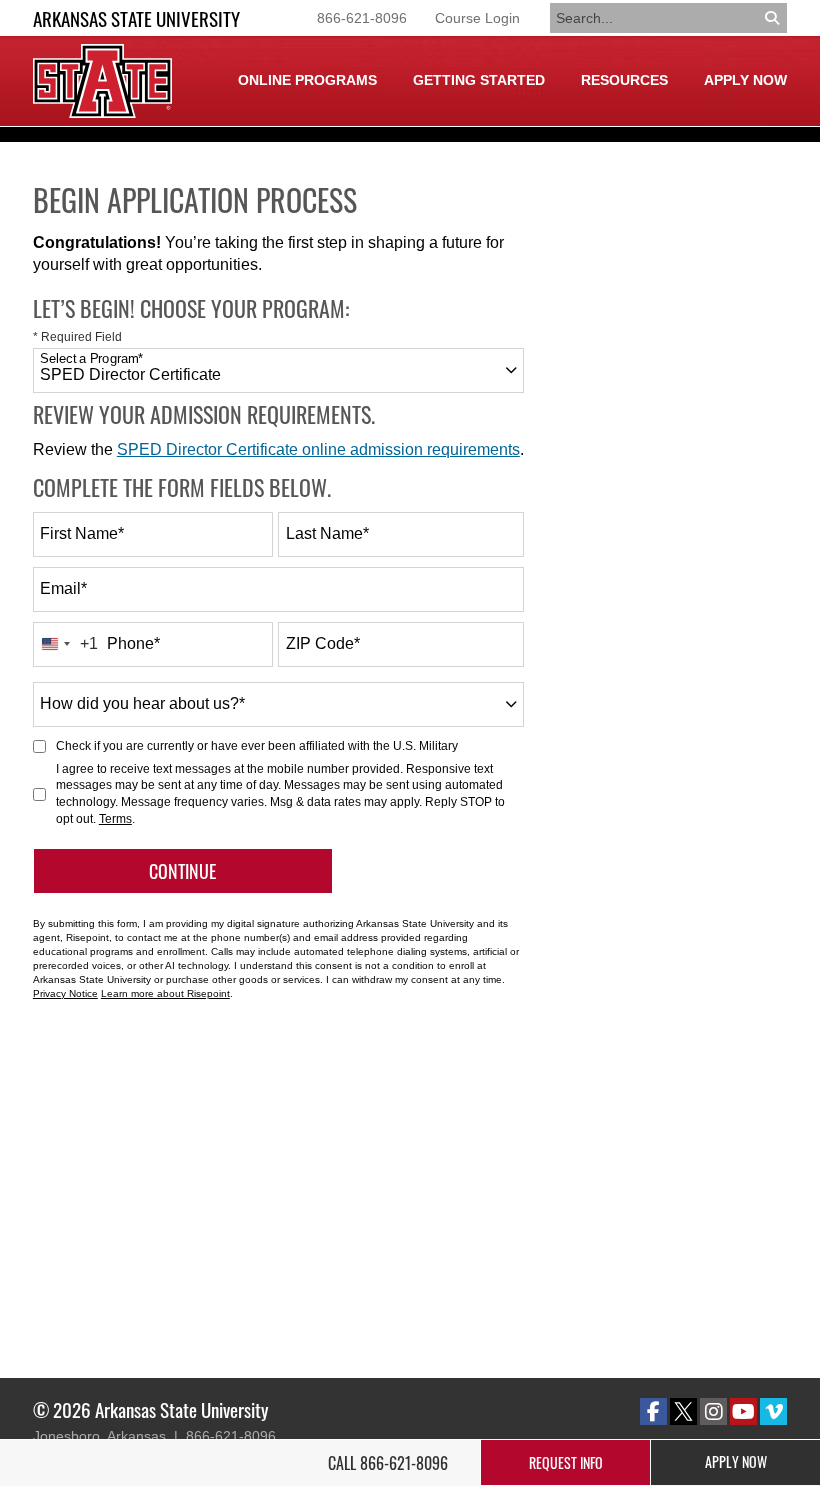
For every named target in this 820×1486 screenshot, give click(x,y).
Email (63, 588)
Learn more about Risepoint (165, 993)
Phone (133, 643)
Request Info (566, 1462)
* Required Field (77, 337)
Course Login (477, 18)
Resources (624, 80)
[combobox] (278, 370)
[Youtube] (743, 1411)
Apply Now (745, 80)
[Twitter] (683, 1411)
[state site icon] (102, 81)
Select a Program (91, 359)
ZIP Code (323, 643)
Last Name (327, 533)
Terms (115, 819)
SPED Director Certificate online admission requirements (318, 449)
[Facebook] (653, 1411)
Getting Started (479, 80)
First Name (82, 533)
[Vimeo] (773, 1411)
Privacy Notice (65, 993)
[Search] (773, 18)
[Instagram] (713, 1411)
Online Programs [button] (307, 80)
